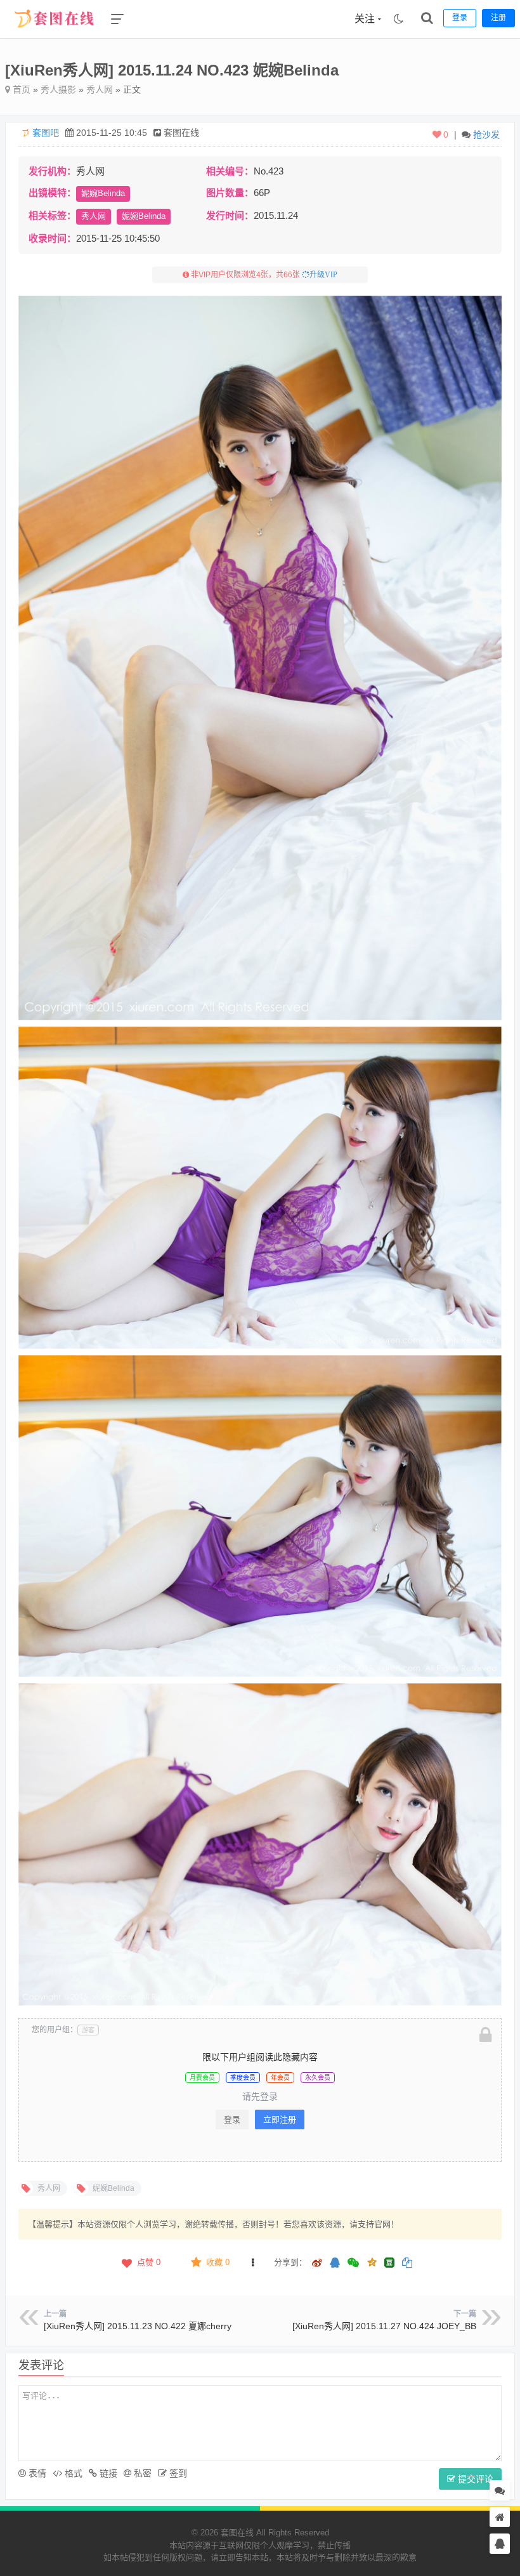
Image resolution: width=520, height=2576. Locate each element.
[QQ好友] (335, 2264)
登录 (232, 2119)
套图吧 (46, 133)
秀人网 (100, 89)
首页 (20, 89)
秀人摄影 (58, 89)
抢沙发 (486, 135)
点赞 (149, 2262)
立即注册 (280, 2119)
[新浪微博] (317, 2264)
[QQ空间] (372, 2261)
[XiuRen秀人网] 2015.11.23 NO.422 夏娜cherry (138, 2326)
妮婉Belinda (103, 193)
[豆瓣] (389, 2263)
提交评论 (474, 2479)
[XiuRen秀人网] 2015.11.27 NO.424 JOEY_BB (384, 2326)
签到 (177, 2473)
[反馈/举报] (252, 2263)
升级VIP (323, 275)
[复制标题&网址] (407, 2264)
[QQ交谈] (500, 2544)
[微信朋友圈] (354, 2264)
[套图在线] (50, 35)
